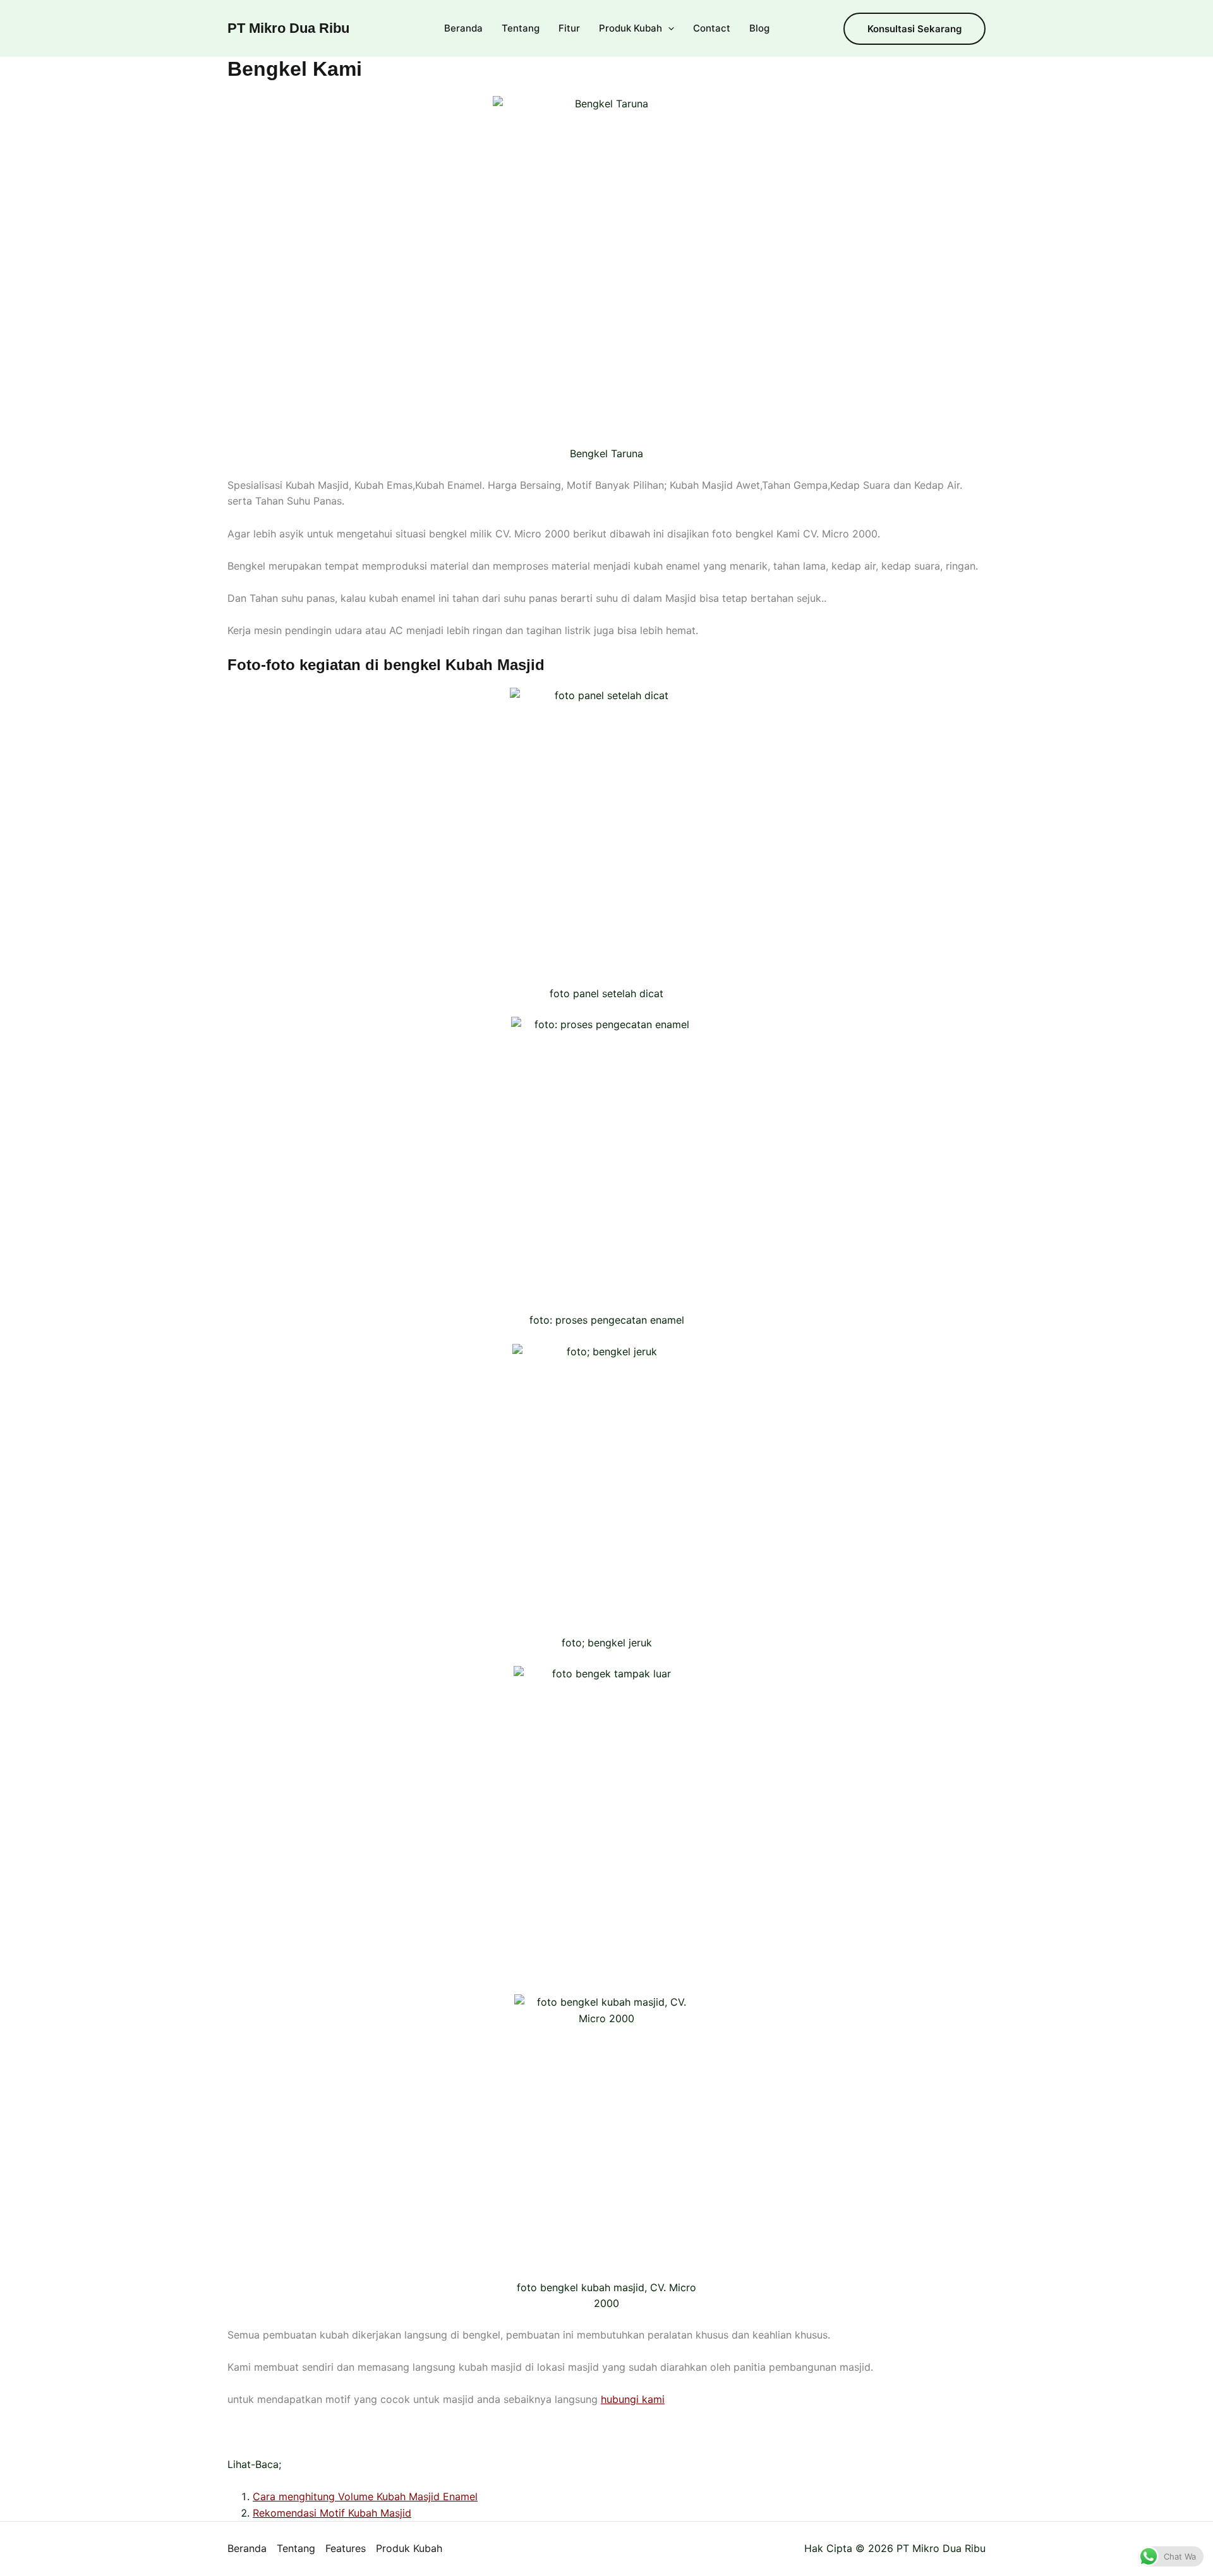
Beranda (463, 28)
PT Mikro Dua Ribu (288, 28)
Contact (712, 28)
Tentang (521, 28)
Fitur (569, 28)
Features (346, 2548)
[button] (668, 28)
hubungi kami (633, 2399)
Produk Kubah (631, 28)
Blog (759, 28)
